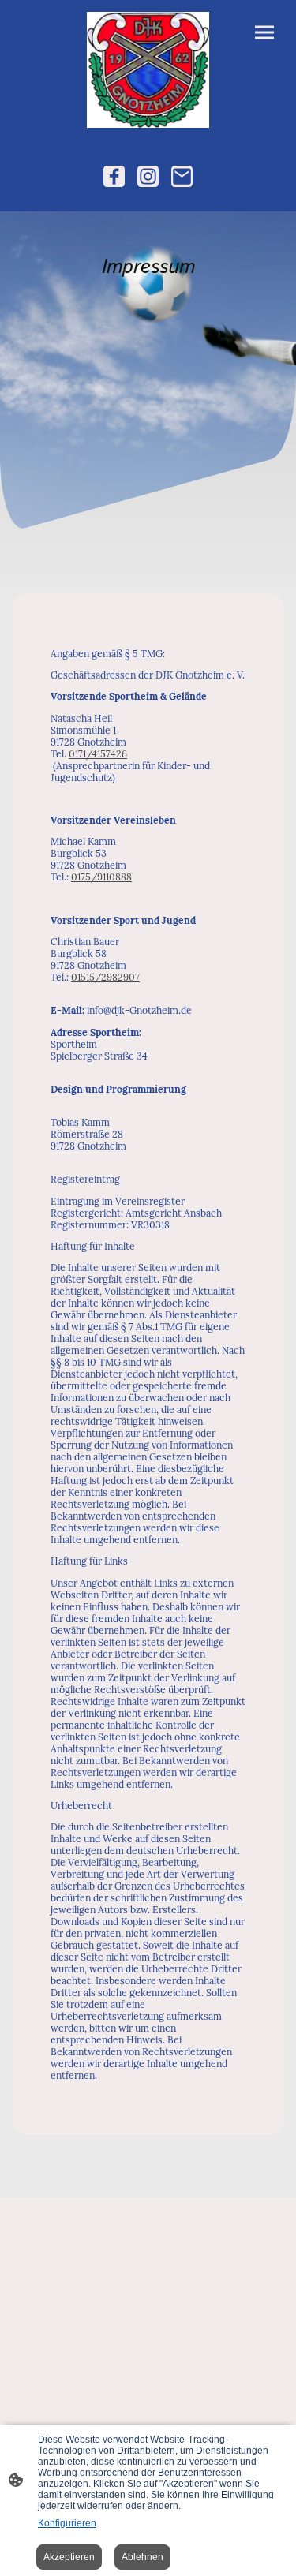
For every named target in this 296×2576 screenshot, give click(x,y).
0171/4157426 (98, 754)
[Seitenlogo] (148, 70)
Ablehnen (142, 2557)
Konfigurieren (67, 2523)
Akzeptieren (69, 2557)
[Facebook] (114, 176)
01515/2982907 (105, 977)
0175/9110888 (101, 877)
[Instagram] (148, 176)
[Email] (182, 176)
